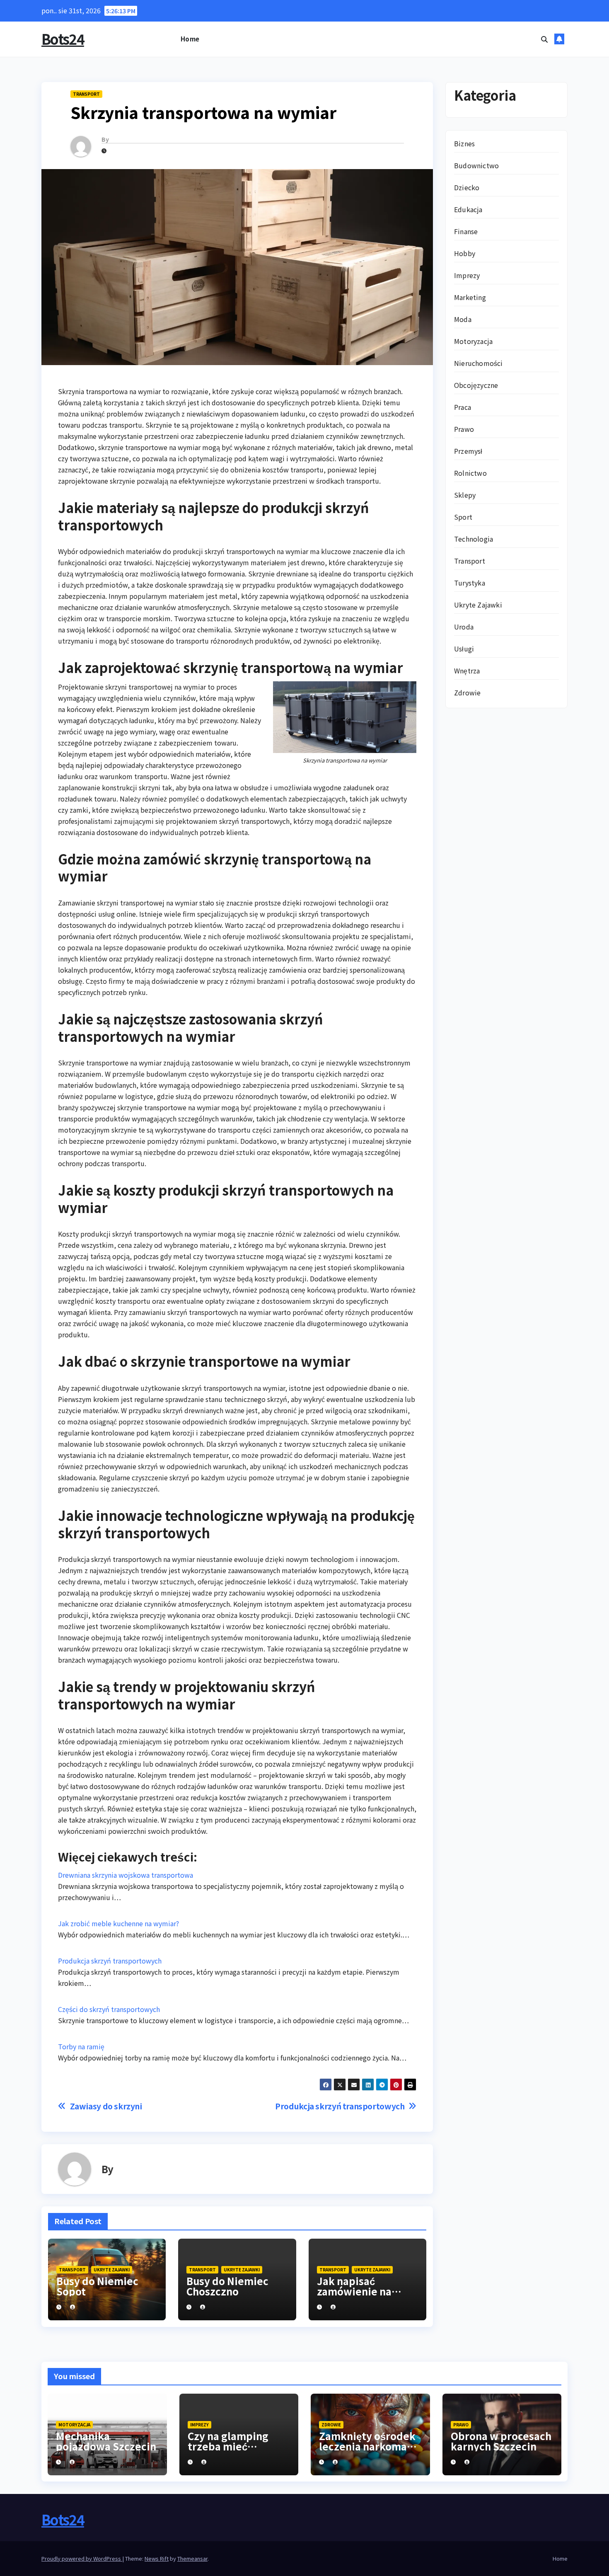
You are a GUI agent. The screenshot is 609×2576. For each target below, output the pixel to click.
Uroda (464, 626)
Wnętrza (467, 670)
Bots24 (63, 39)
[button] (544, 39)
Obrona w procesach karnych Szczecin (501, 2441)
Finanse (466, 231)
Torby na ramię (81, 2046)
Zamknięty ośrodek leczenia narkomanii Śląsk (369, 2446)
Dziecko (467, 187)
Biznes (464, 143)
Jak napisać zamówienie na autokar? (354, 2291)
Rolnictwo (470, 472)
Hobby (465, 253)
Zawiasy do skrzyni (106, 2106)
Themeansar (192, 2558)
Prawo (464, 429)
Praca (463, 407)
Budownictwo (476, 165)
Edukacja (468, 209)
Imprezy (467, 275)
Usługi (464, 648)
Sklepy (465, 494)
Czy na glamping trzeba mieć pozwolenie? (228, 2446)
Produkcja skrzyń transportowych (110, 1961)
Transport (86, 94)
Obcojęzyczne (476, 385)
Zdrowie (467, 692)
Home (190, 39)
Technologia (474, 538)
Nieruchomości (479, 363)
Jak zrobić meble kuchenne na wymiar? (118, 1923)
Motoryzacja (473, 341)
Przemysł (468, 450)
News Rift (157, 2558)
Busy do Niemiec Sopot (97, 2286)
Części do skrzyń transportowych (109, 2009)
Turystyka (470, 582)
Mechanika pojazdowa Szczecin (106, 2441)
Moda (463, 319)
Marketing (470, 297)
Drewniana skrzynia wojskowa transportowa (126, 1875)
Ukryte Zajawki (112, 2270)
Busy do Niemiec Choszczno (227, 2286)
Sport (463, 516)
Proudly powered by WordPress (82, 2558)
